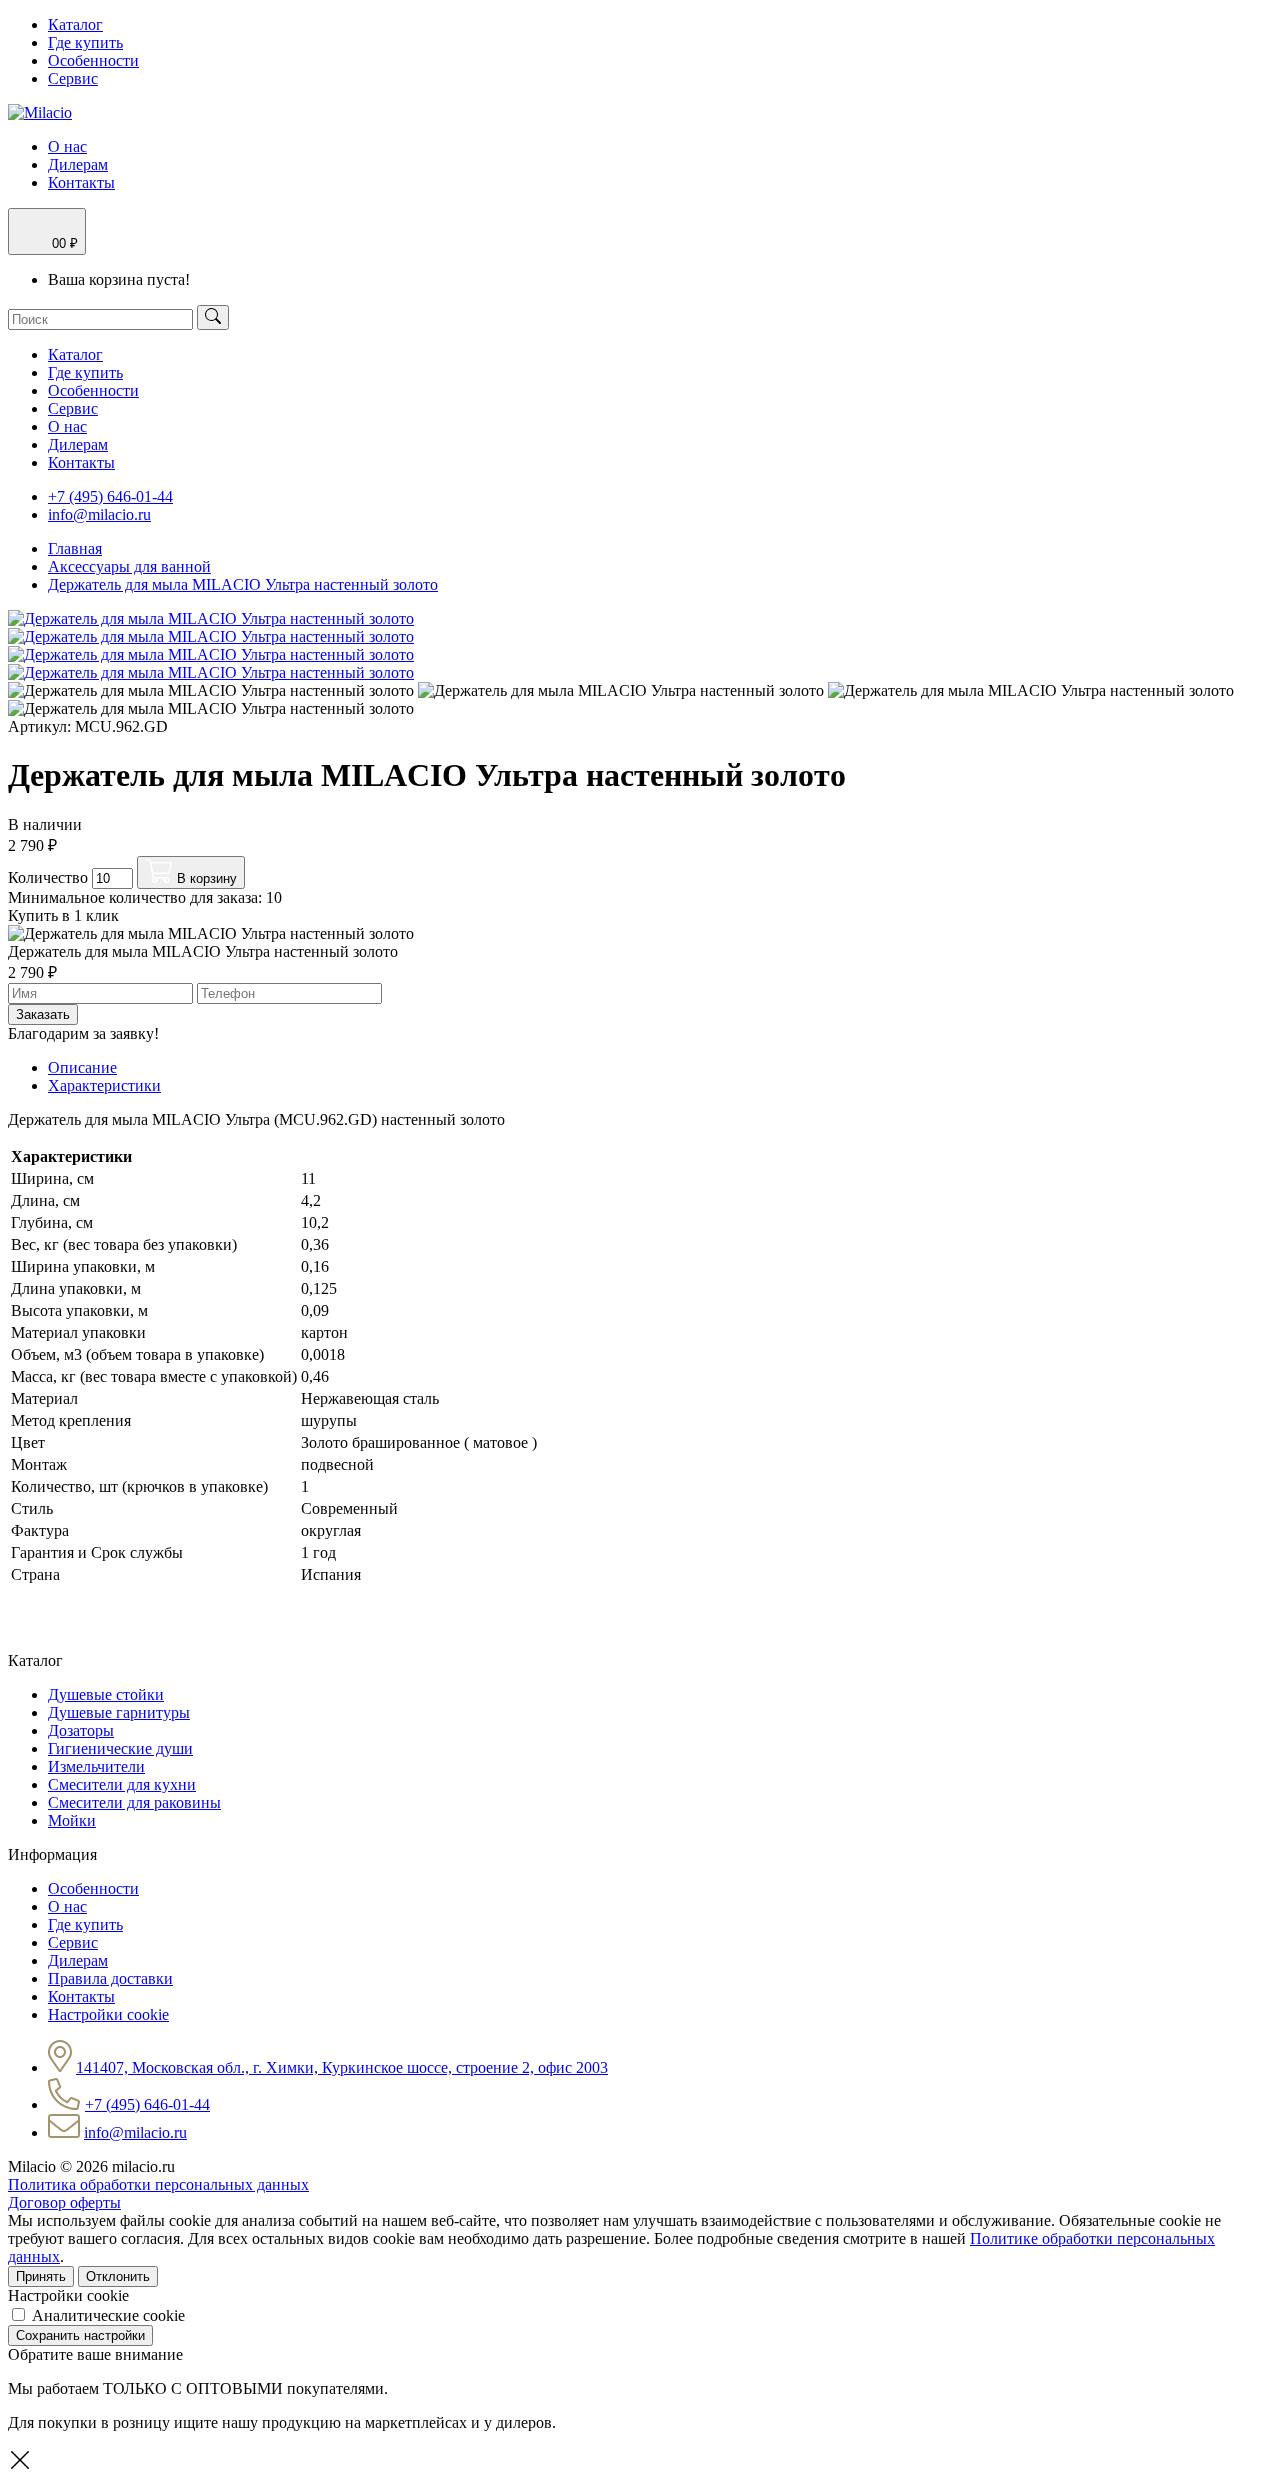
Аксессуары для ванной (129, 566)
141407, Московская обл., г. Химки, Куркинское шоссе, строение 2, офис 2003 (342, 2067)
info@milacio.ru (99, 514)
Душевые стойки (106, 1694)
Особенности (93, 60)
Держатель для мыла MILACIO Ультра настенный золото (243, 584)
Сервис (73, 78)
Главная (75, 548)
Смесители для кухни (122, 1784)
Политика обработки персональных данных (158, 2184)
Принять (41, 2276)
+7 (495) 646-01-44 (110, 496)
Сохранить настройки (80, 2335)
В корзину (205, 878)
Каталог (75, 24)
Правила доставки (110, 1978)
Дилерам (78, 164)
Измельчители (96, 1766)
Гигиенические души (120, 1748)
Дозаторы (81, 1730)
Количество (48, 877)
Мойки (72, 1820)
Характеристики (104, 1085)
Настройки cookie (108, 2014)
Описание (82, 1067)
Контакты (81, 182)
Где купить (85, 42)
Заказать (43, 1014)
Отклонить (118, 2276)
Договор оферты (64, 2202)
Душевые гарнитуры (119, 1712)
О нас (67, 146)
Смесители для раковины (134, 1802)
